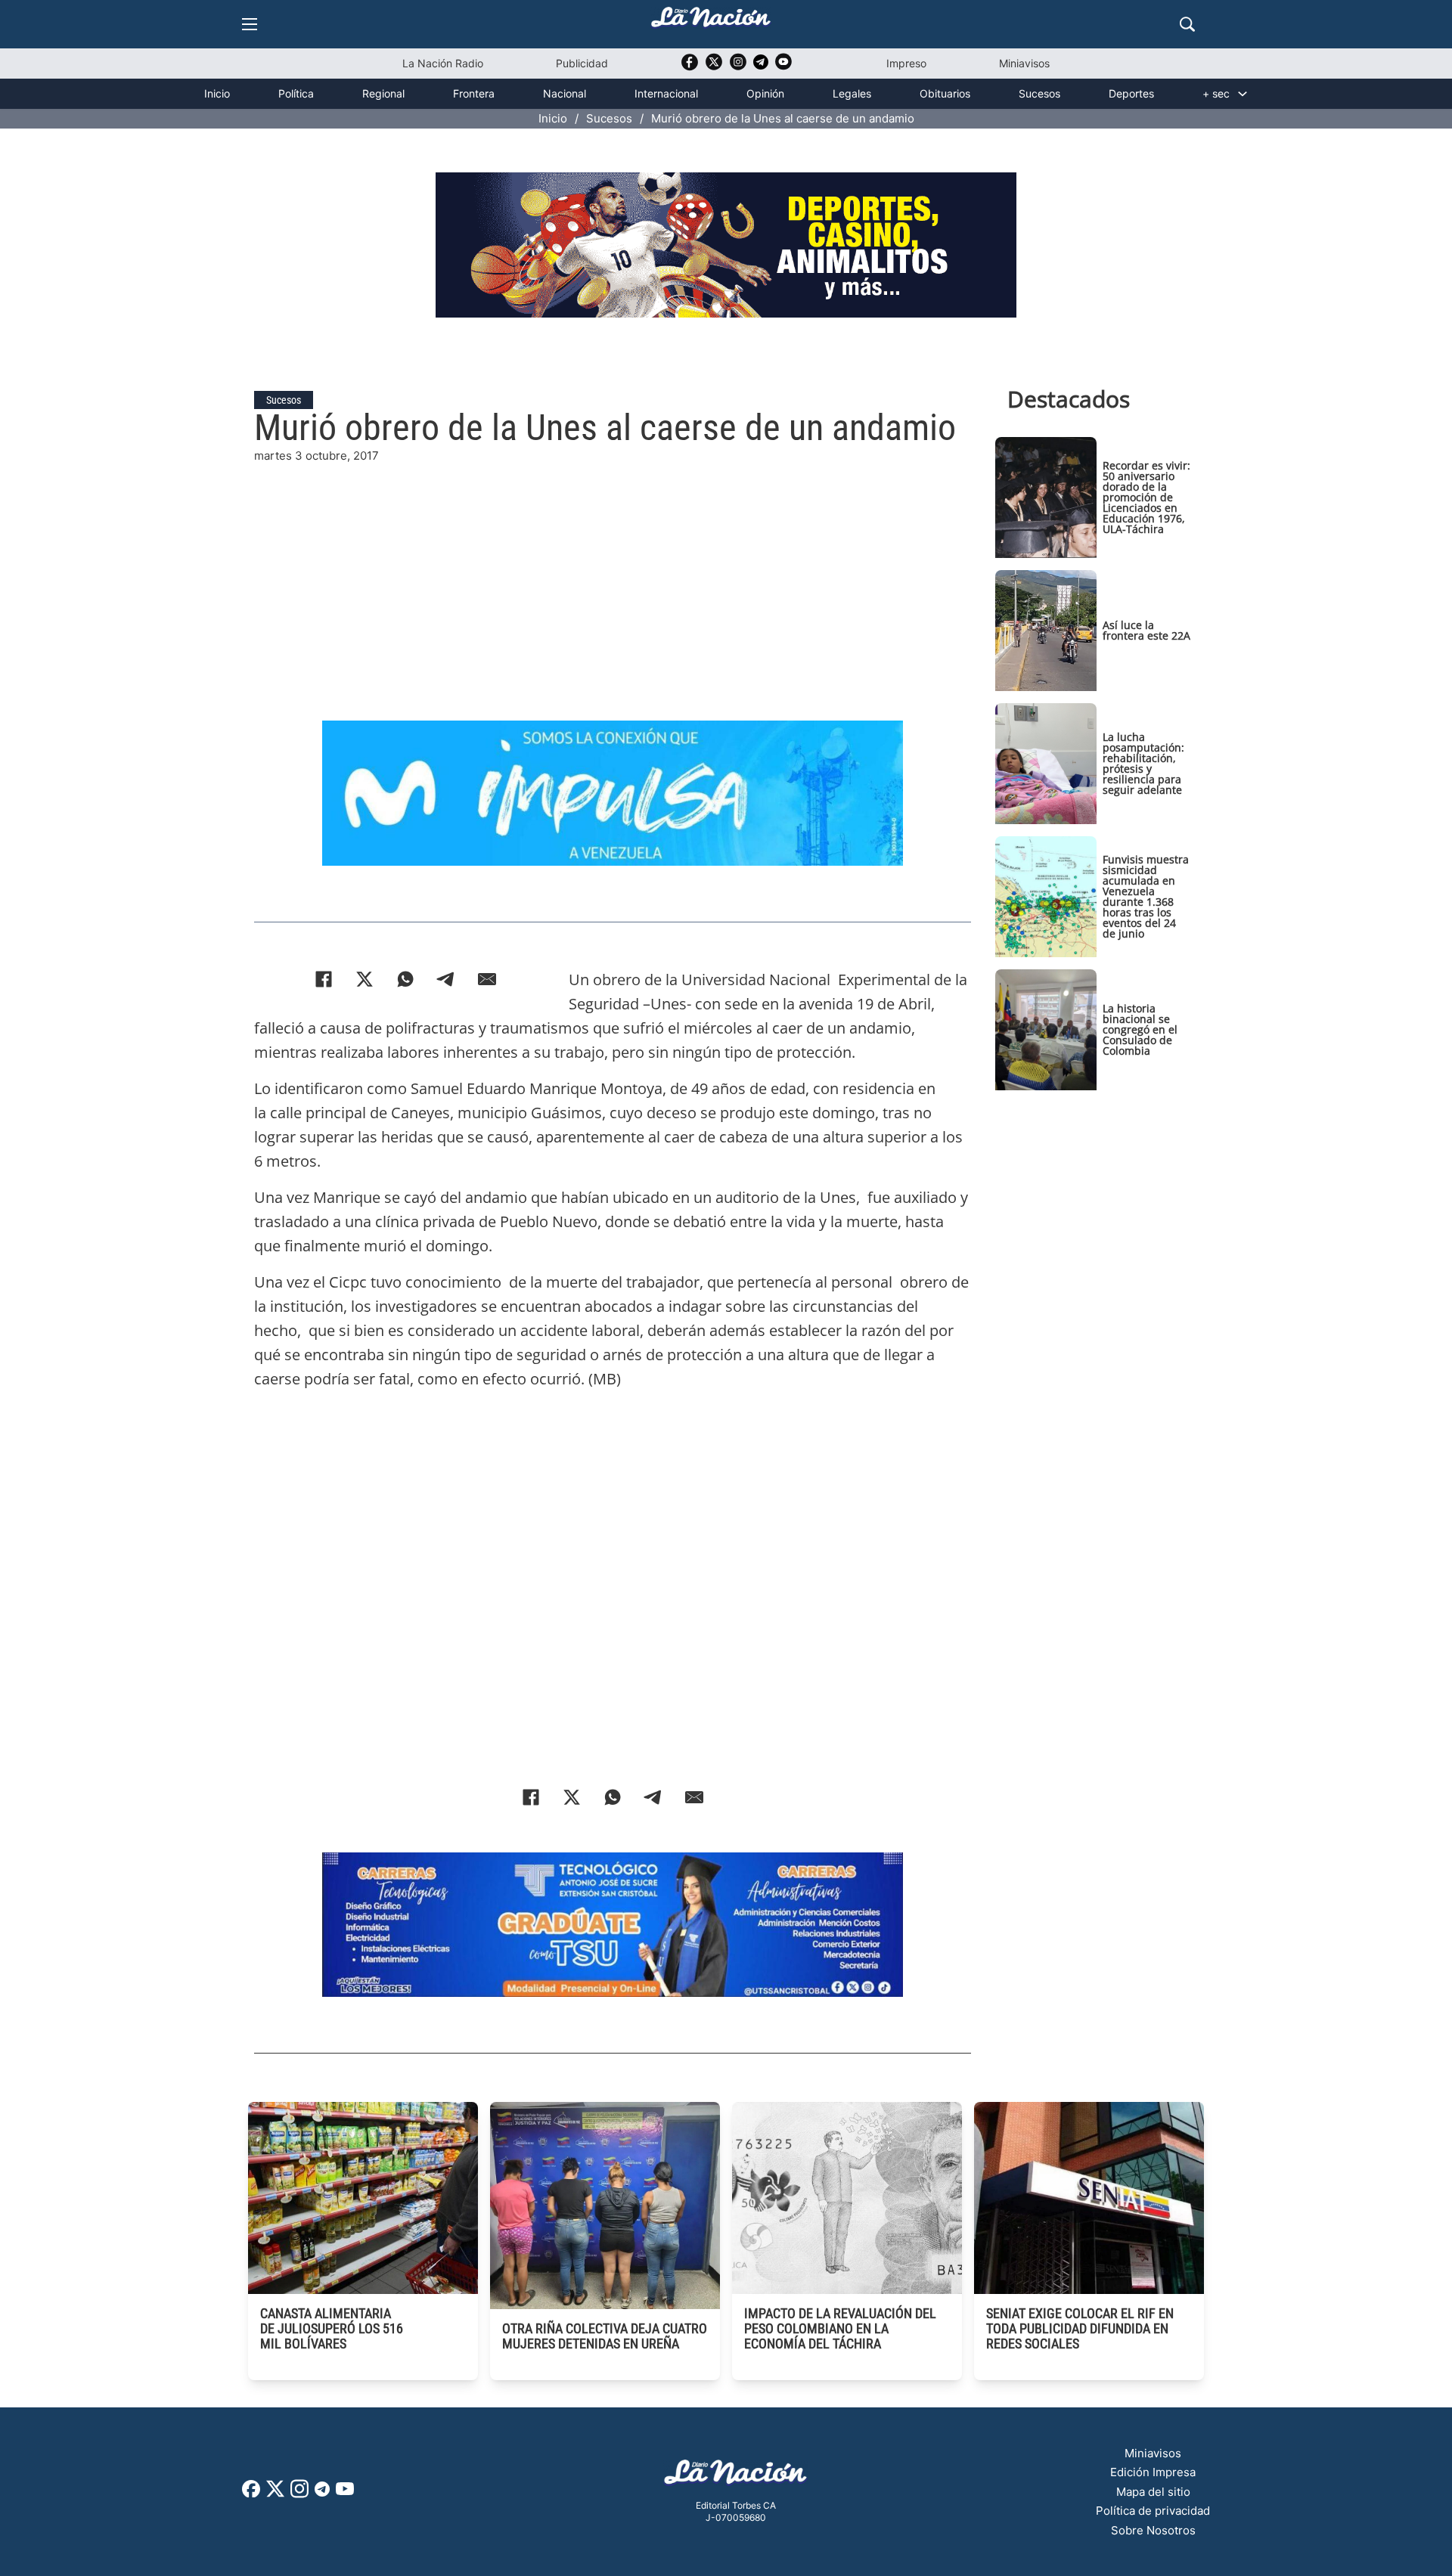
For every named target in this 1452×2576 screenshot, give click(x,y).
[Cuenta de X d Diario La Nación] (275, 2494)
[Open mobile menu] (250, 24)
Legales (852, 93)
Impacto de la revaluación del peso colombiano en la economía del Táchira (840, 2328)
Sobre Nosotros (1153, 2530)
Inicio (217, 93)
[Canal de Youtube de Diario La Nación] (783, 67)
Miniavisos (1024, 63)
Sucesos (1039, 93)
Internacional (666, 93)
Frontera (474, 93)
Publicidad (582, 63)
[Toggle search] (1187, 24)
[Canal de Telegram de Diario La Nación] (761, 66)
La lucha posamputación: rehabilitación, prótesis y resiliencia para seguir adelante (1143, 763)
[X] (365, 979)
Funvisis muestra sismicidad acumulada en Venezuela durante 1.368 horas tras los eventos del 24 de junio (1146, 896)
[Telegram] (446, 979)
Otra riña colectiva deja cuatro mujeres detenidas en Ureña (605, 2336)
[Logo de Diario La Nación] (736, 2477)
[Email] (487, 979)
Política (296, 93)
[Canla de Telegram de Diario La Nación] (322, 2493)
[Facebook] (324, 979)
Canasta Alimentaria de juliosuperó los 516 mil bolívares (332, 2328)
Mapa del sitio (1153, 2492)
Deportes (1131, 93)
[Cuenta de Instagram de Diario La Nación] (299, 2494)
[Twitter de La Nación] (714, 67)
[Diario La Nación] (711, 22)
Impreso (906, 63)
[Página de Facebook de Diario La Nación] (251, 2493)
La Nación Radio (443, 63)
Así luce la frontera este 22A (1146, 630)
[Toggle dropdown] (1243, 94)
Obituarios (945, 93)
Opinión (765, 93)
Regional (383, 93)
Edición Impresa (1153, 2472)
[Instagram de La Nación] (738, 67)
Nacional (565, 93)
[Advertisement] (613, 571)
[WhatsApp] (405, 979)
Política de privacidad (1153, 2511)
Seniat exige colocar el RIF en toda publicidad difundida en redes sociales (1080, 2328)
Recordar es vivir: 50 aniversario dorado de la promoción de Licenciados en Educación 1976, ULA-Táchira (1146, 497)
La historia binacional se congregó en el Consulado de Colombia (1140, 1029)
